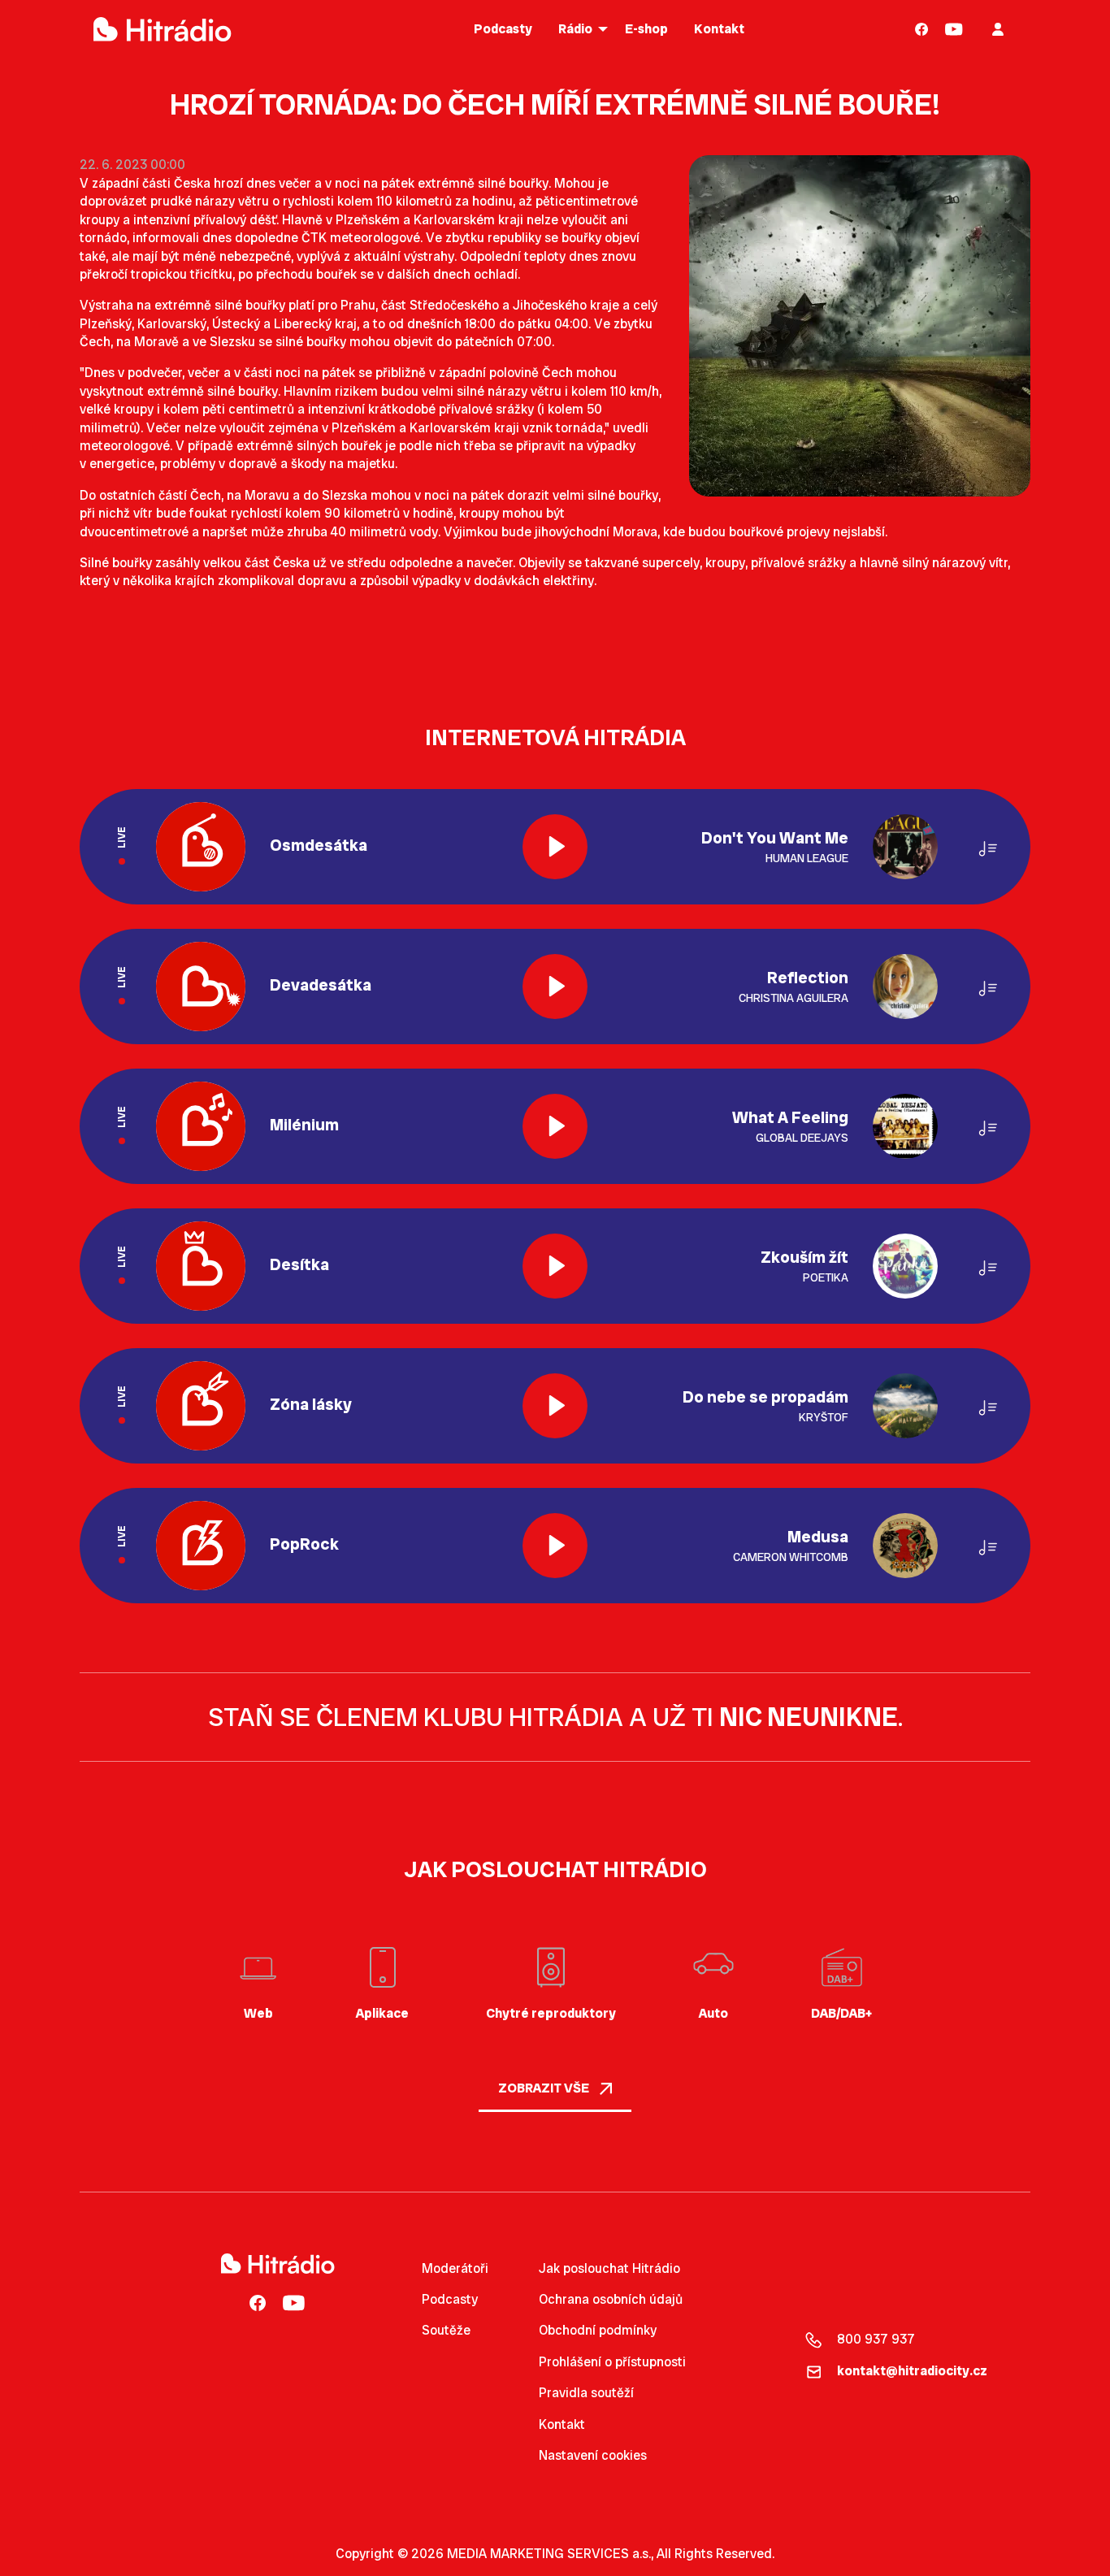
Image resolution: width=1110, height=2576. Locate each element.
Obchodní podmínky (598, 2330)
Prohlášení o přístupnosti (612, 2362)
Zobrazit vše (545, 2088)
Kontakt (562, 2424)
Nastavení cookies (593, 2456)
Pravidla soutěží (586, 2393)
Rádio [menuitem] (575, 29)
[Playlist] (988, 846)
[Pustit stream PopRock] (555, 1546)
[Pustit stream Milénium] (555, 1126)
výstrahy (429, 256)
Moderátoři (455, 2268)
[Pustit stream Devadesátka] (555, 987)
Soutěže (446, 2330)
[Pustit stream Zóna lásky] (555, 1406)
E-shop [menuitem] (646, 29)
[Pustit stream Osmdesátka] (555, 847)
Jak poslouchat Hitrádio (609, 2268)
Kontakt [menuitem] (719, 29)
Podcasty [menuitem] (503, 29)
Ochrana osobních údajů (611, 2299)
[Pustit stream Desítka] (555, 1266)
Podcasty (450, 2299)
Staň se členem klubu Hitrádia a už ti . (555, 1717)
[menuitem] (922, 29)
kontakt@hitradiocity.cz (912, 2371)
